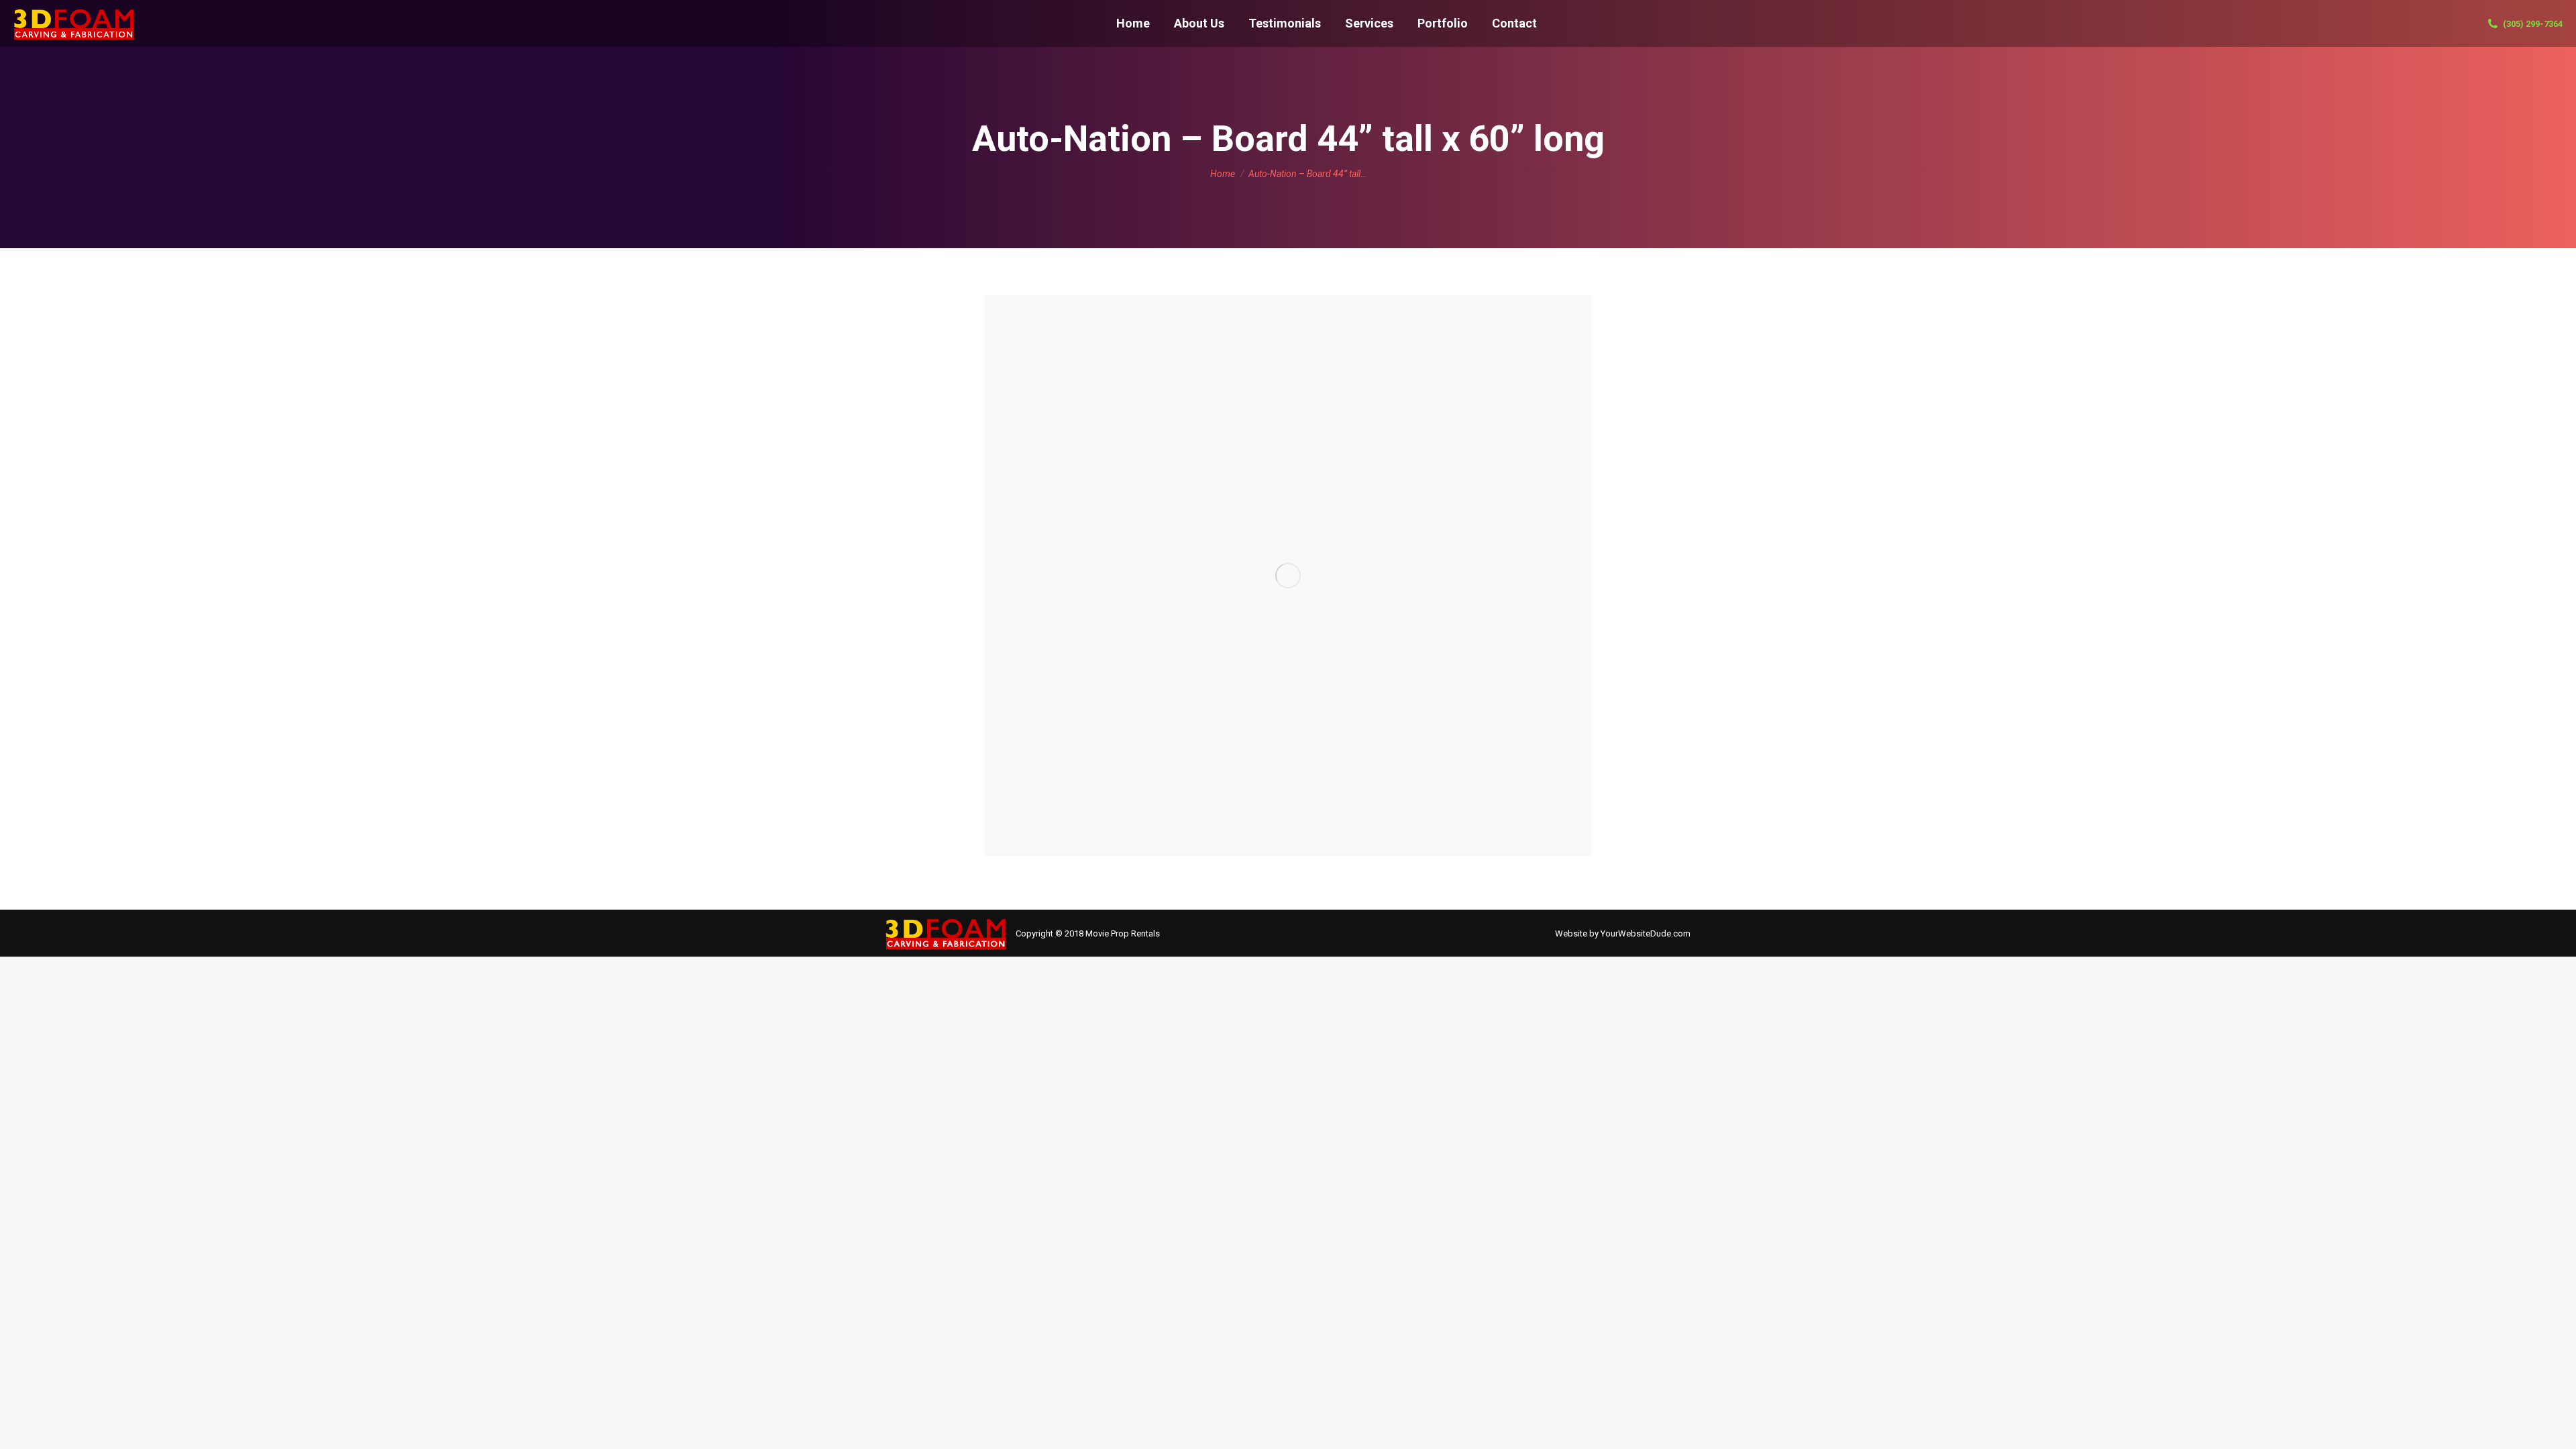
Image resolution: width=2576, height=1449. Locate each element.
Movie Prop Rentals (1123, 933)
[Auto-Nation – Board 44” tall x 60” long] (1288, 576)
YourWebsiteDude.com (1646, 933)
